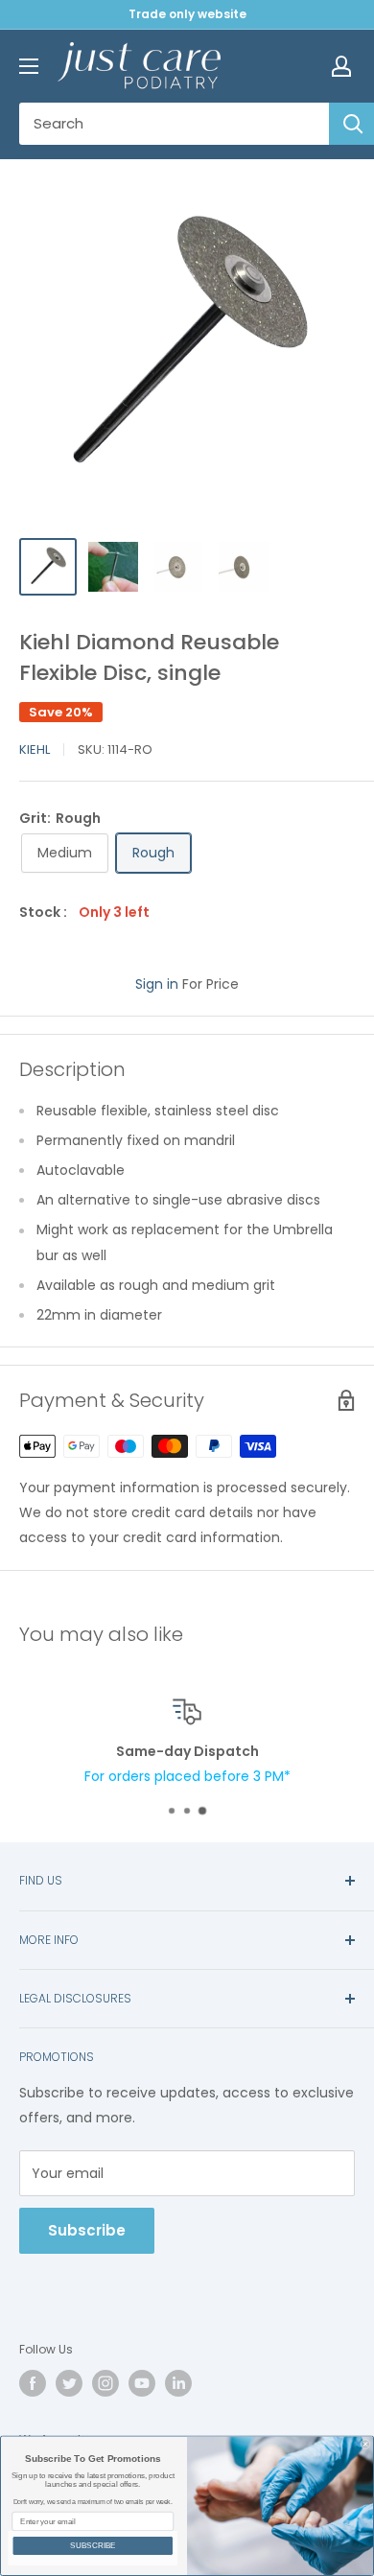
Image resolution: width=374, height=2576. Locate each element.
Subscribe (87, 2230)
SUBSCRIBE (93, 2546)
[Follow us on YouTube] (142, 2383)
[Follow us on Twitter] (69, 2383)
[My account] (341, 66)
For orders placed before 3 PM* (187, 1776)
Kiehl (35, 749)
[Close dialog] (365, 2445)
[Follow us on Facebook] (33, 2383)
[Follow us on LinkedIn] (178, 2383)
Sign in (157, 984)
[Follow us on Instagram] (105, 2383)
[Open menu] (29, 66)
